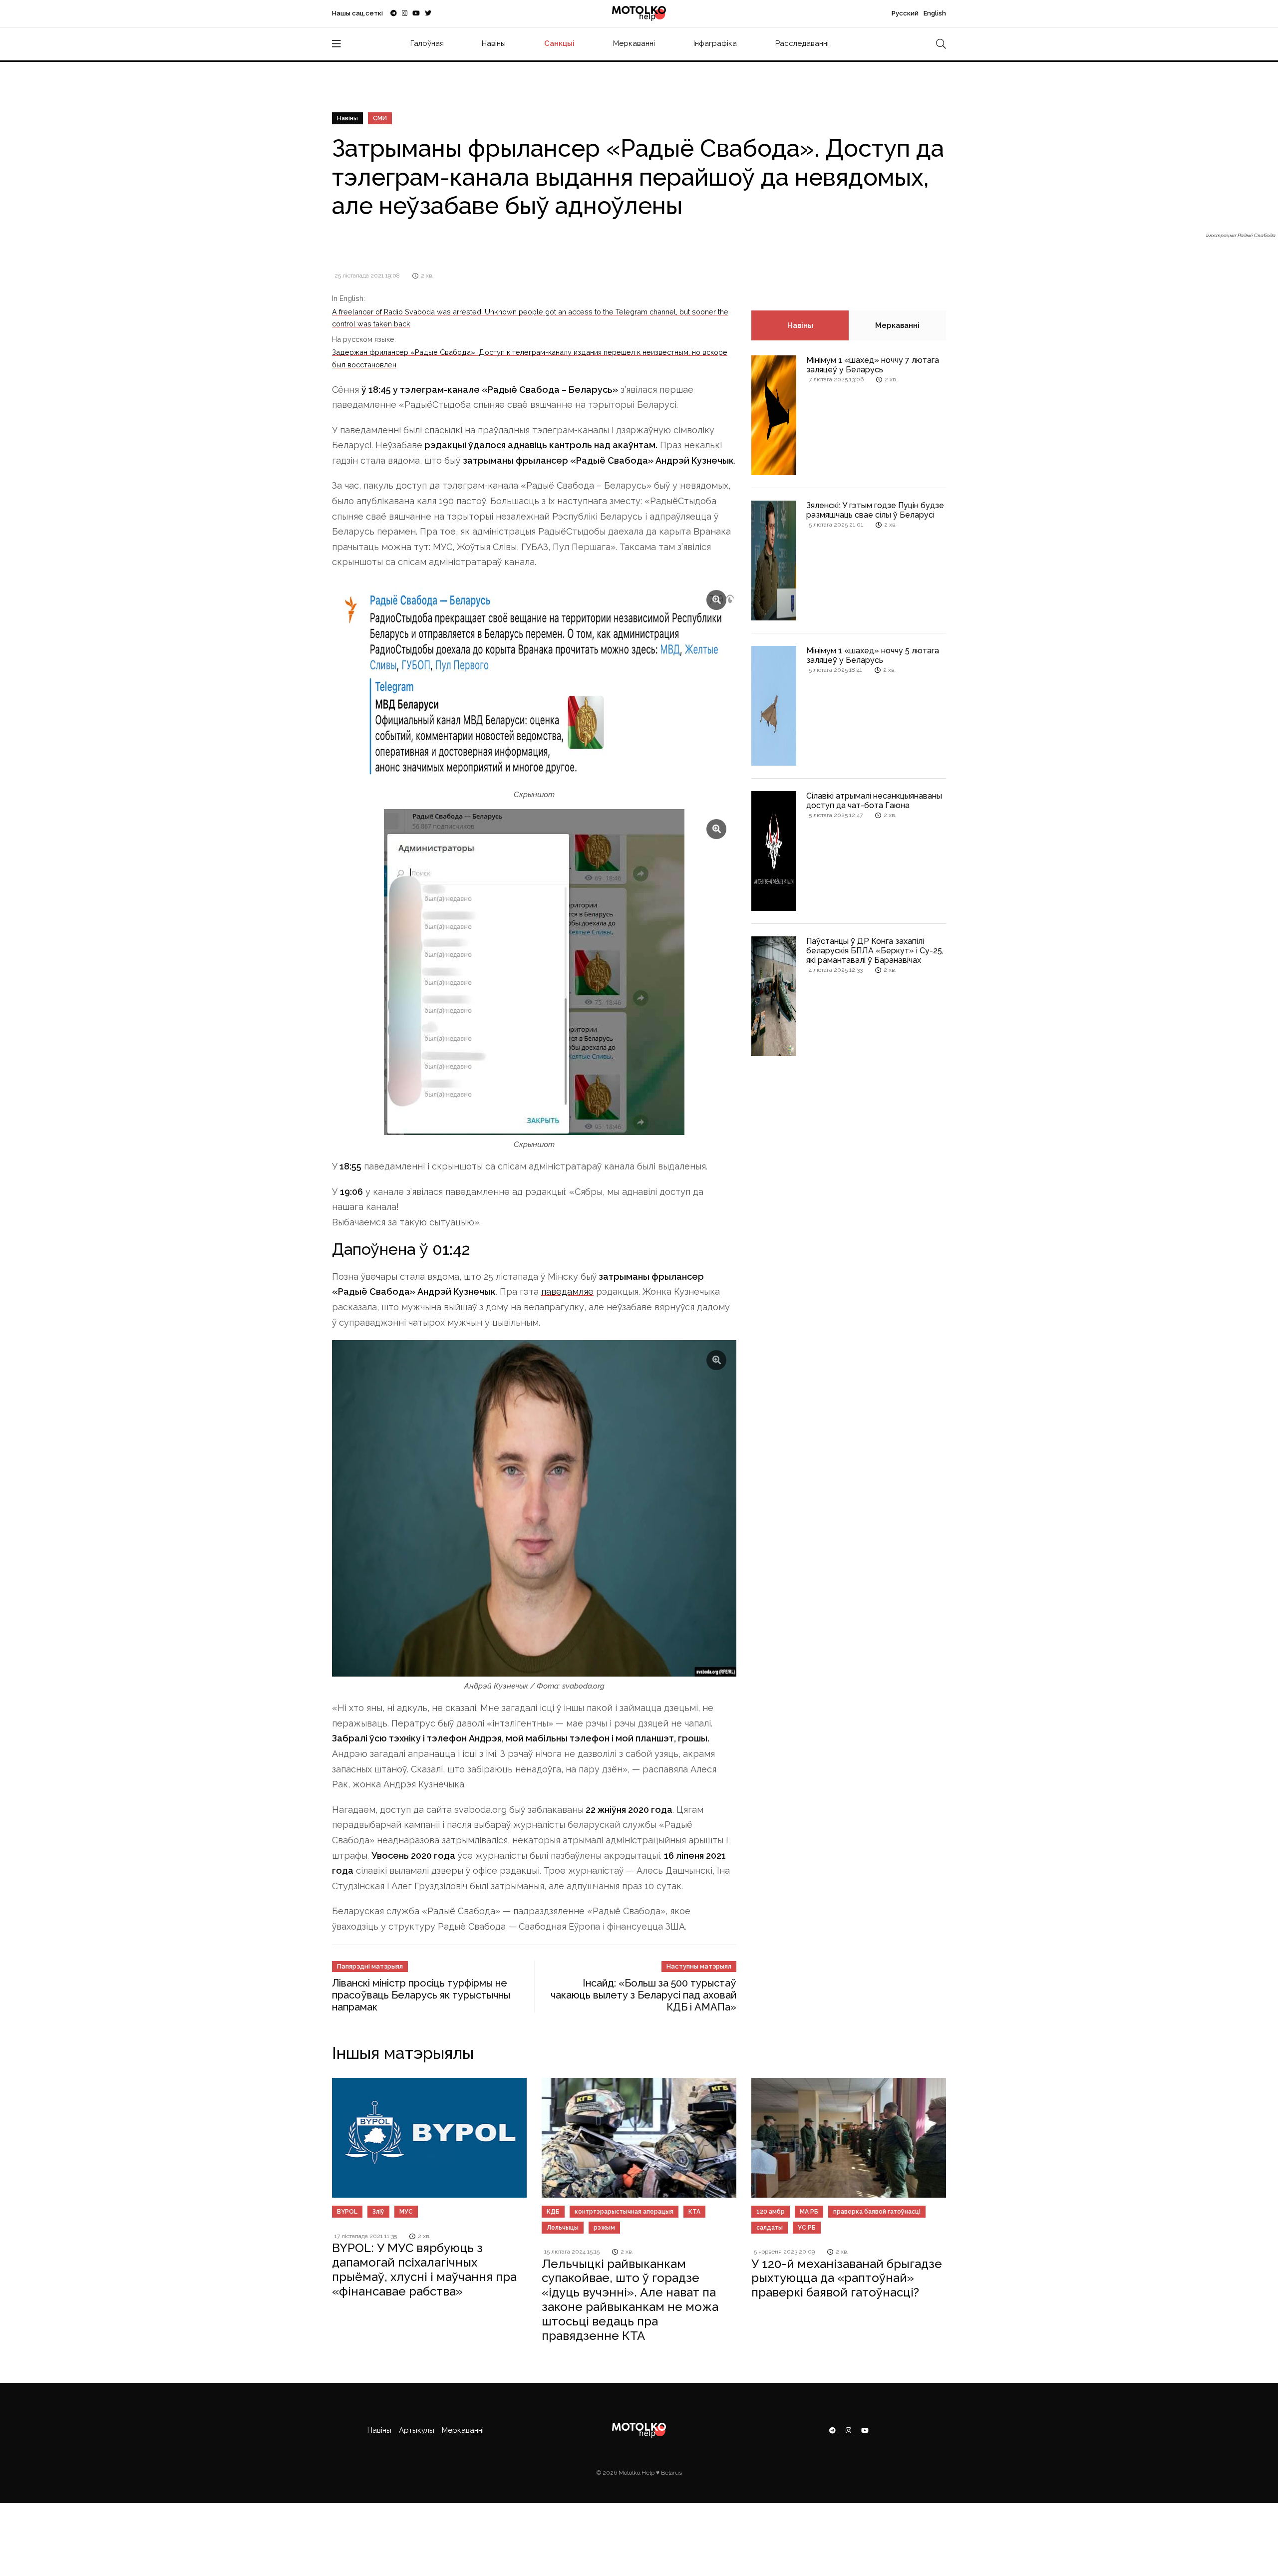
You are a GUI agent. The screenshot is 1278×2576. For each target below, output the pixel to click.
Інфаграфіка (715, 43)
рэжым (604, 2228)
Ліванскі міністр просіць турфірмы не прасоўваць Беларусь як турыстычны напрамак (421, 1995)
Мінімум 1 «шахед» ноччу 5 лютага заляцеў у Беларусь (873, 655)
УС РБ (807, 2228)
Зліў (378, 2212)
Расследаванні (802, 43)
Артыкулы (417, 2430)
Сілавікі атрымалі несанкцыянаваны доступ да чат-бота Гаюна (874, 801)
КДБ (553, 2212)
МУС (406, 2212)
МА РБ (809, 2212)
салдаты (770, 2228)
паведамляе (567, 1291)
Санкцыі (559, 43)
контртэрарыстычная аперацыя (624, 2212)
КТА (694, 2212)
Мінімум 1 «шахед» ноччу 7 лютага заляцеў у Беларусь (873, 365)
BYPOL (347, 2212)
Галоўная (427, 43)
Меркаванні (634, 43)
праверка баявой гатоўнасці (877, 2212)
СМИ (380, 118)
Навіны (494, 43)
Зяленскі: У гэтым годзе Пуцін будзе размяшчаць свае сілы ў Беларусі (875, 510)
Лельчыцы (563, 2228)
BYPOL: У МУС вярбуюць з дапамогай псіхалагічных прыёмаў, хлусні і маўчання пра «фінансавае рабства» (424, 2269)
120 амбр (771, 2212)
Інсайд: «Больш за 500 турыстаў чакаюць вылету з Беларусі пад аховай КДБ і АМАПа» (643, 1995)
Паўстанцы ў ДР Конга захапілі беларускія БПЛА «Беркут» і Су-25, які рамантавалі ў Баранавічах (875, 951)
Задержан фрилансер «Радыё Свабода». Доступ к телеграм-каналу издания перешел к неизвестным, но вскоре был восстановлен (530, 358)
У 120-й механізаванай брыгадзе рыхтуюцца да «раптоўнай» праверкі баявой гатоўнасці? (847, 2278)
